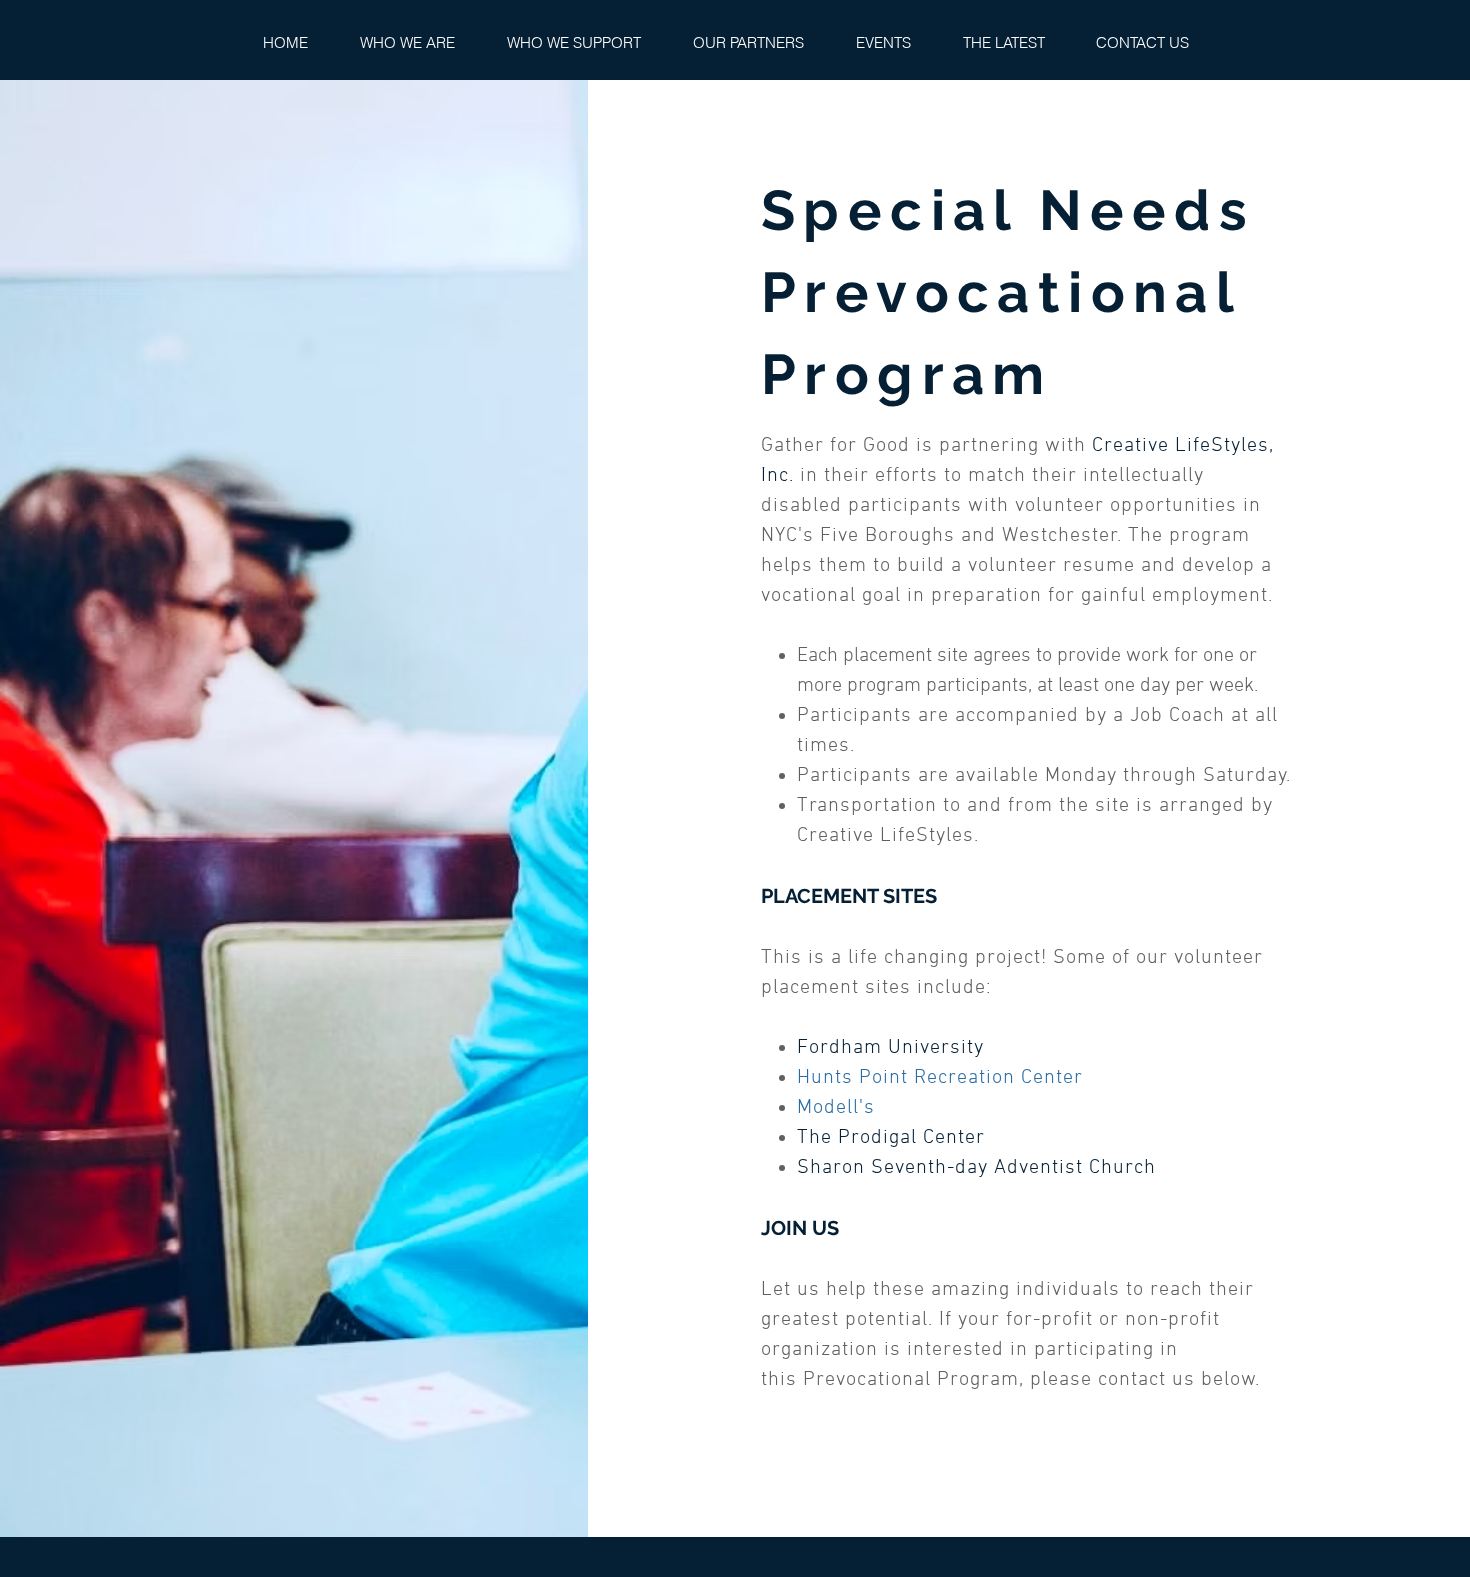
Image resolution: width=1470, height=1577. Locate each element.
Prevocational (870, 1380)
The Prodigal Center (891, 1138)
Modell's (836, 1108)
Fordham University (890, 1048)
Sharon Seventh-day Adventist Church (976, 1168)
